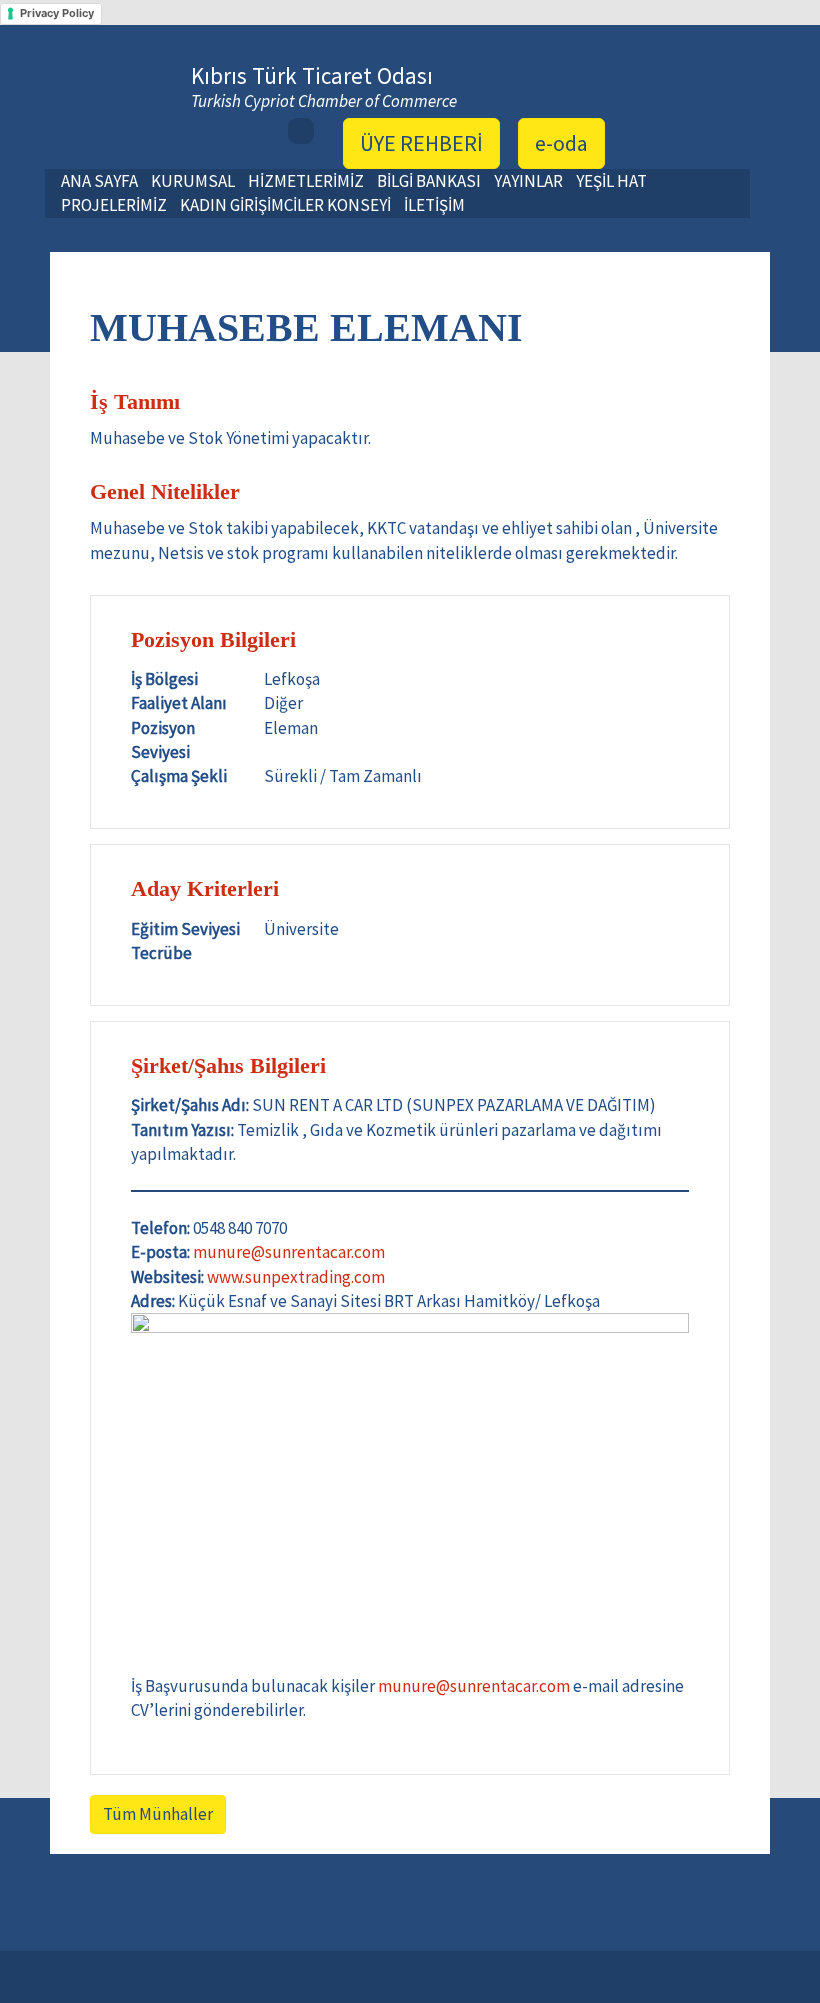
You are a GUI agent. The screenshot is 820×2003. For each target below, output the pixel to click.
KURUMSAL (193, 181)
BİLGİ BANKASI (429, 181)
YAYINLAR (528, 181)
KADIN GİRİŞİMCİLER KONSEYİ (285, 205)
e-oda (561, 143)
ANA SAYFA (99, 181)
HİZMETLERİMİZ (306, 181)
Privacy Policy (57, 13)
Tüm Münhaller (158, 1814)
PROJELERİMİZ (114, 205)
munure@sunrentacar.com (289, 1252)
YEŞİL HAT (611, 181)
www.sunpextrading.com (296, 1277)
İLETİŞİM (434, 205)
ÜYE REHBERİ (421, 143)
